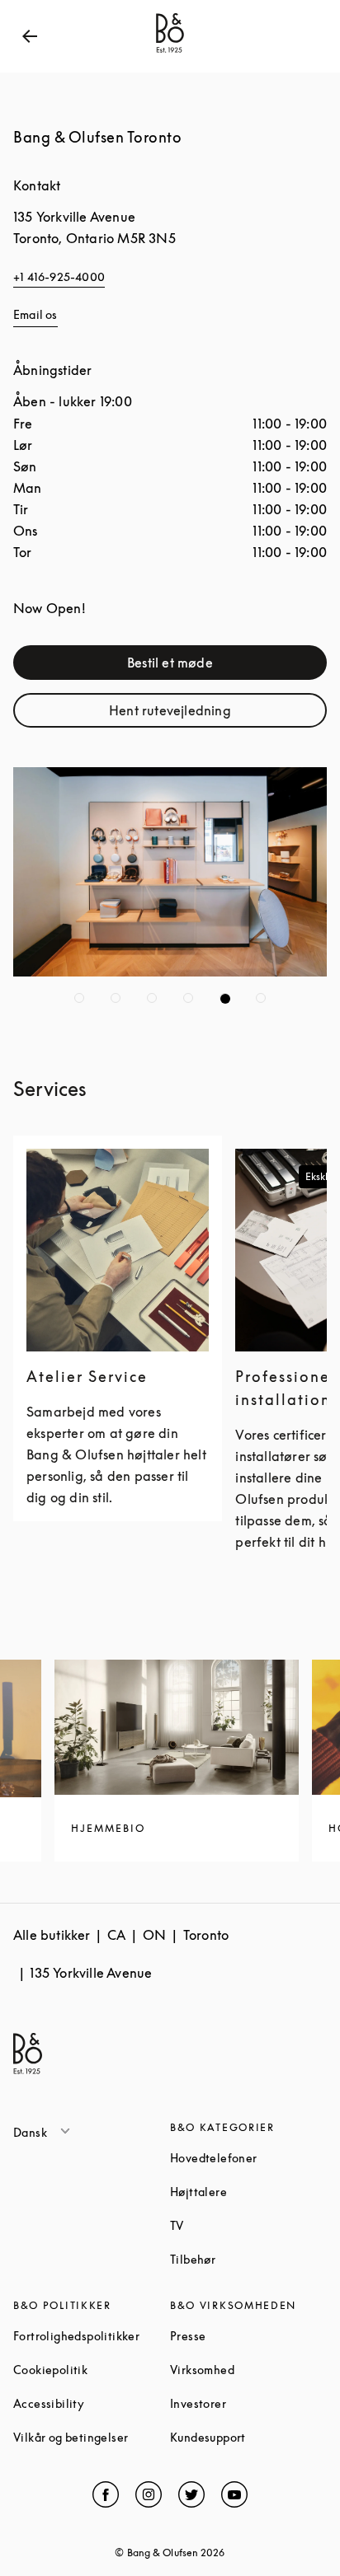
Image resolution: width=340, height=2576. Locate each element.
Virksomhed (248, 2370)
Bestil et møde (219, 666)
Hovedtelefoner (248, 2158)
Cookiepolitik (92, 2370)
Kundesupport (248, 2437)
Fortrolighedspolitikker (92, 2336)
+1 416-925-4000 (59, 276)
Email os (35, 314)
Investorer (248, 2403)
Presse (248, 2336)
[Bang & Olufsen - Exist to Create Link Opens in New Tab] (170, 53)
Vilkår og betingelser (92, 2437)
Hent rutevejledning (210, 714)
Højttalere (248, 2192)
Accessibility (92, 2403)
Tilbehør (248, 2259)
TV (239, 2225)
